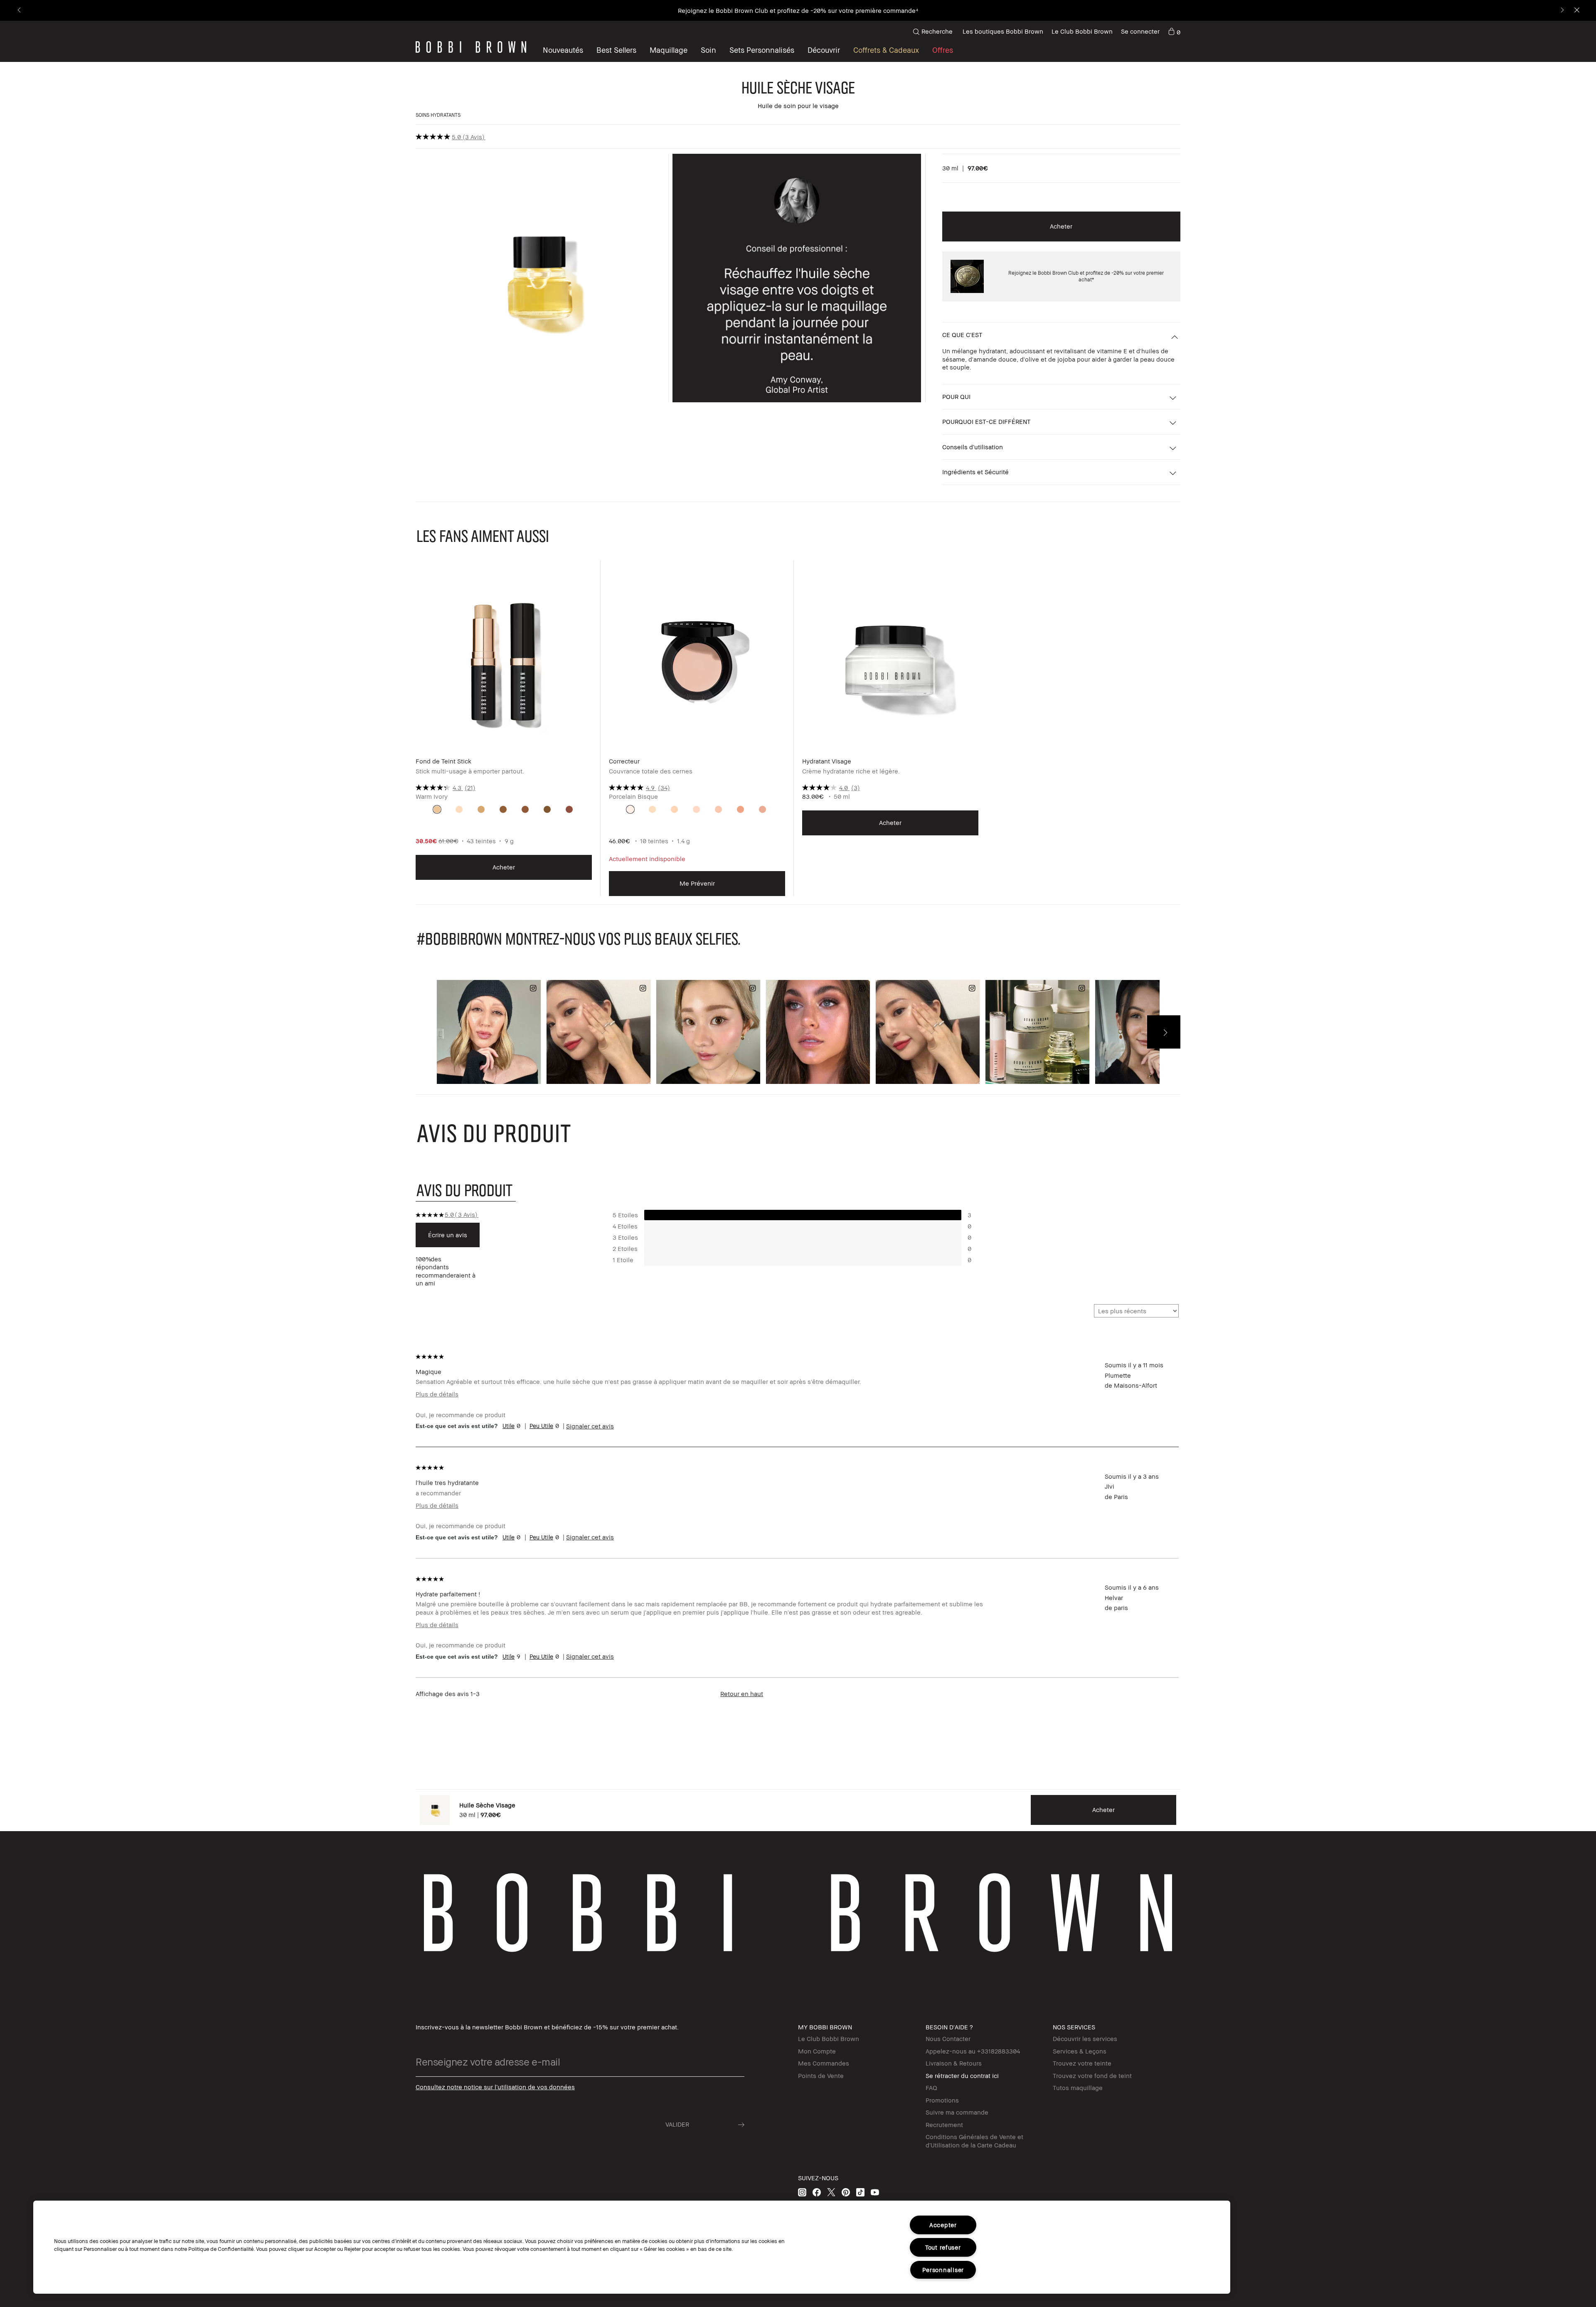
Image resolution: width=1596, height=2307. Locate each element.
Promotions (942, 2100)
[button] (824, 50)
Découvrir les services (1085, 2039)
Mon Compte (817, 2051)
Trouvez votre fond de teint (1092, 2076)
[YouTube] (875, 2192)
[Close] (1576, 11)
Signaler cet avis (590, 1426)
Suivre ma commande (957, 2112)
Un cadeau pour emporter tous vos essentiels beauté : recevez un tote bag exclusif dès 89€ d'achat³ (798, 10)
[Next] (1562, 11)
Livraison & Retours (954, 2063)
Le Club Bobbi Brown (1082, 31)
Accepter (943, 2225)
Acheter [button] (1061, 226)
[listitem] (504, 734)
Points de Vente (821, 2076)
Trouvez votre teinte (1082, 2063)
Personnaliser (943, 2270)
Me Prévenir (697, 883)
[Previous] (20, 11)
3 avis (474, 137)
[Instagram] (802, 2192)
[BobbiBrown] (471, 47)
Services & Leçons (1080, 2051)
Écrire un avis (448, 1235)
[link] (1174, 32)
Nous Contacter (948, 2039)
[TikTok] (860, 2192)
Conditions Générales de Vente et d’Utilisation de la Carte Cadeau (974, 2141)
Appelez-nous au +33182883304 (973, 2051)
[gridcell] (437, 809)
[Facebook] (817, 2192)
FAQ (931, 2088)
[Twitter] (831, 2192)
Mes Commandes (824, 2063)
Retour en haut (742, 1694)
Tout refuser (943, 2247)
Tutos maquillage (1078, 2088)
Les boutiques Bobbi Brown (1003, 31)
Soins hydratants (438, 115)
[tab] (466, 1190)
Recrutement (944, 2125)
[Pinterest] (846, 2192)
